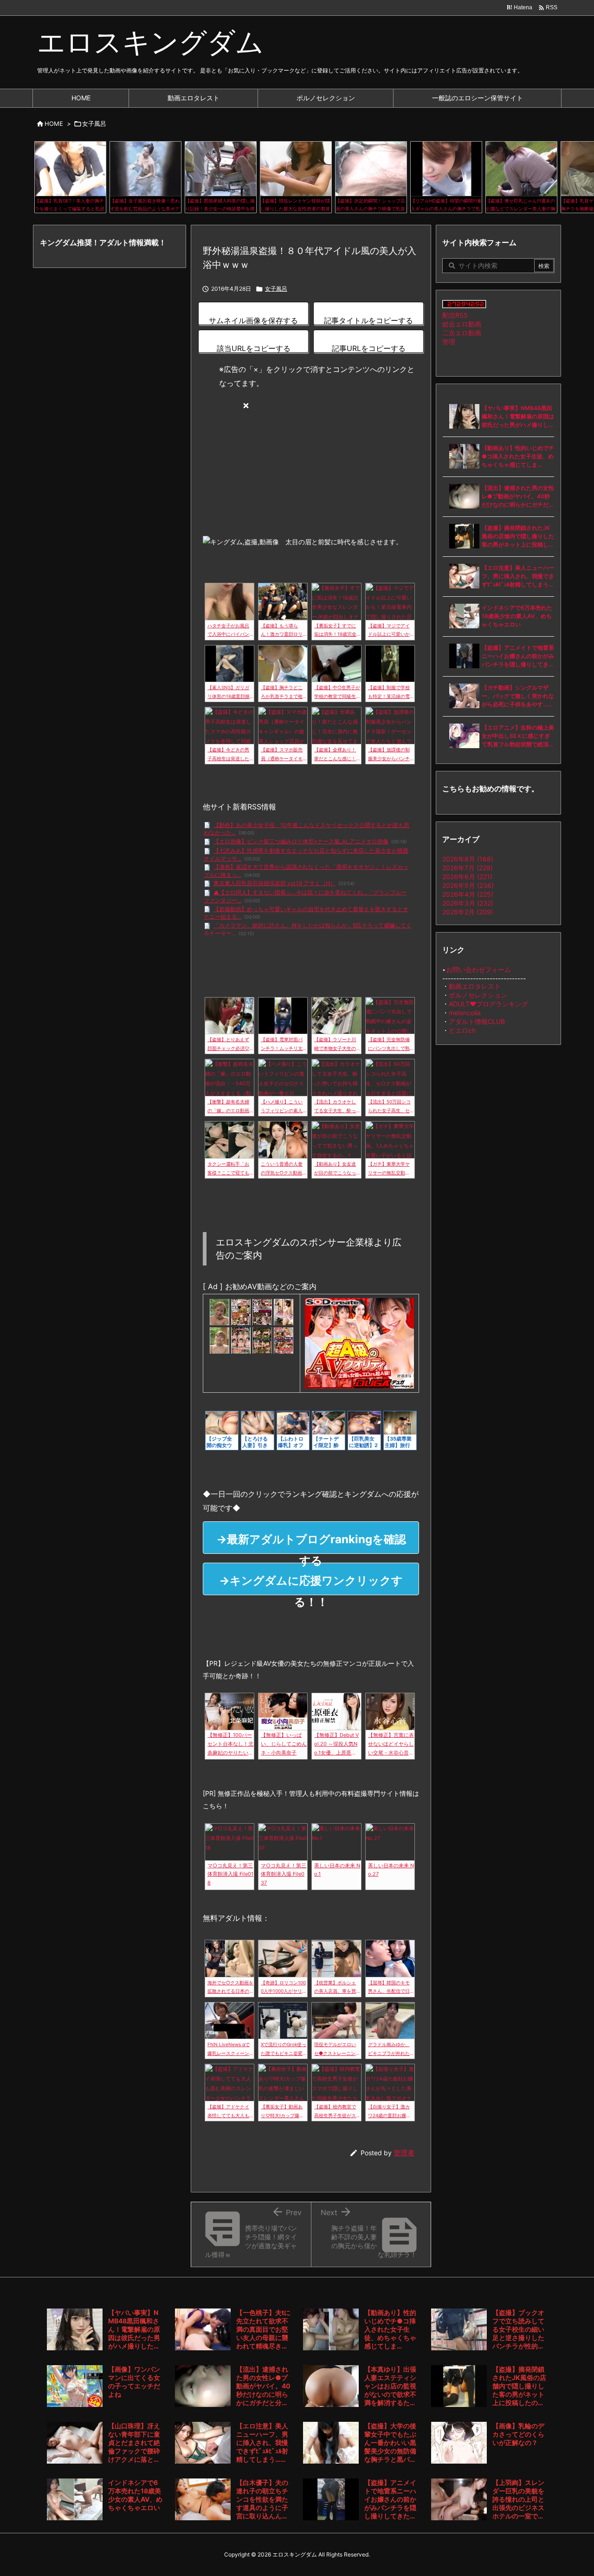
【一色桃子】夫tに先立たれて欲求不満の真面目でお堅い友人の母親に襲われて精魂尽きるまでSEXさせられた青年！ (263, 2329)
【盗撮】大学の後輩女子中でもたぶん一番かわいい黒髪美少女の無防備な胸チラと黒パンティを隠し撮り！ (390, 2443)
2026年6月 (467, 877)
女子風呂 (94, 124)
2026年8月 (468, 859)
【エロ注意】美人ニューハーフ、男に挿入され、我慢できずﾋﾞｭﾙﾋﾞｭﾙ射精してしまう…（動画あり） (518, 577)
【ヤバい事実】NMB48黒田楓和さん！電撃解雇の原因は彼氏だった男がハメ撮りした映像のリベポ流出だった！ (518, 417)
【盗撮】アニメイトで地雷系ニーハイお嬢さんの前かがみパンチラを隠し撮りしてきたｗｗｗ (518, 656)
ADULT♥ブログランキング (488, 1004)
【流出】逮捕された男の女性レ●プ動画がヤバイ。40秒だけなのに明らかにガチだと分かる (518, 497)
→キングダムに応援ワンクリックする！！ (311, 1585)
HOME (54, 124)
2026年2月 (468, 912)
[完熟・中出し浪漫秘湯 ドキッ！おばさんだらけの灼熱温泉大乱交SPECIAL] (241, 1340)
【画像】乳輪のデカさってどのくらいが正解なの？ (518, 2434)
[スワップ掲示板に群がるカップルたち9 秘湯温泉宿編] (284, 1340)
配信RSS (455, 315)
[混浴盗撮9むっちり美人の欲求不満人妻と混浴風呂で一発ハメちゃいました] (262, 1340)
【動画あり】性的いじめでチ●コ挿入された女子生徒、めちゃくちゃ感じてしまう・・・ (518, 457)
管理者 (404, 2153)
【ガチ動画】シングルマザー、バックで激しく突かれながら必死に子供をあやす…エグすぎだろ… (518, 696)
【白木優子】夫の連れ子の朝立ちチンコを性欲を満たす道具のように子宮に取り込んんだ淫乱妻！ (262, 2499)
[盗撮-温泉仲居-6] (241, 1311)
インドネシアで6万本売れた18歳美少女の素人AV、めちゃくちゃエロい (517, 616)
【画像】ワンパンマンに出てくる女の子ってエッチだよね (134, 2382)
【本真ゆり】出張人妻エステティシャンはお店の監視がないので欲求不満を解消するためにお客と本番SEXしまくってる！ (390, 2386)
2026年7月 (468, 868)
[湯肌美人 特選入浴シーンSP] (284, 1311)
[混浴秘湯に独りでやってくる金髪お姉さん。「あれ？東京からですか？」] (220, 1311)
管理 (449, 342)
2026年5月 (468, 885)
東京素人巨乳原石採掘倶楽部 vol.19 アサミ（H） (274, 883)
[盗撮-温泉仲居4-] (262, 1311)
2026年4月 (468, 894)
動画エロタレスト (475, 986)
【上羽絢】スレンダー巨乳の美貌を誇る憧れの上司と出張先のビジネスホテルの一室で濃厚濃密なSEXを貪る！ (518, 2499)
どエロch (462, 1030)
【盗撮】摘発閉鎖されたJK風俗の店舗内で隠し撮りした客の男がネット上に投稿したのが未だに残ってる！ (518, 537)
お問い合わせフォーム (478, 969)
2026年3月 (468, 903)
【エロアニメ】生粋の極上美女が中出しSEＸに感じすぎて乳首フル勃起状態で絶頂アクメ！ (518, 736)
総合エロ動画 (462, 324)
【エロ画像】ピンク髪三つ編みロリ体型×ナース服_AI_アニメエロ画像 (301, 841)
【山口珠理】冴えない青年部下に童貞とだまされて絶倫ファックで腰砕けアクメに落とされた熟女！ (134, 2443)
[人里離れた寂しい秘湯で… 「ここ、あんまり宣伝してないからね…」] (220, 1340)
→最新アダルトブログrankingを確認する (311, 1543)
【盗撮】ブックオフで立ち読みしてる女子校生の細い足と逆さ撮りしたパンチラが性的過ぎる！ (518, 2329)
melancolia (465, 1013)
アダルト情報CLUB (477, 1021)
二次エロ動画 (462, 333)
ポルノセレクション (478, 995)
